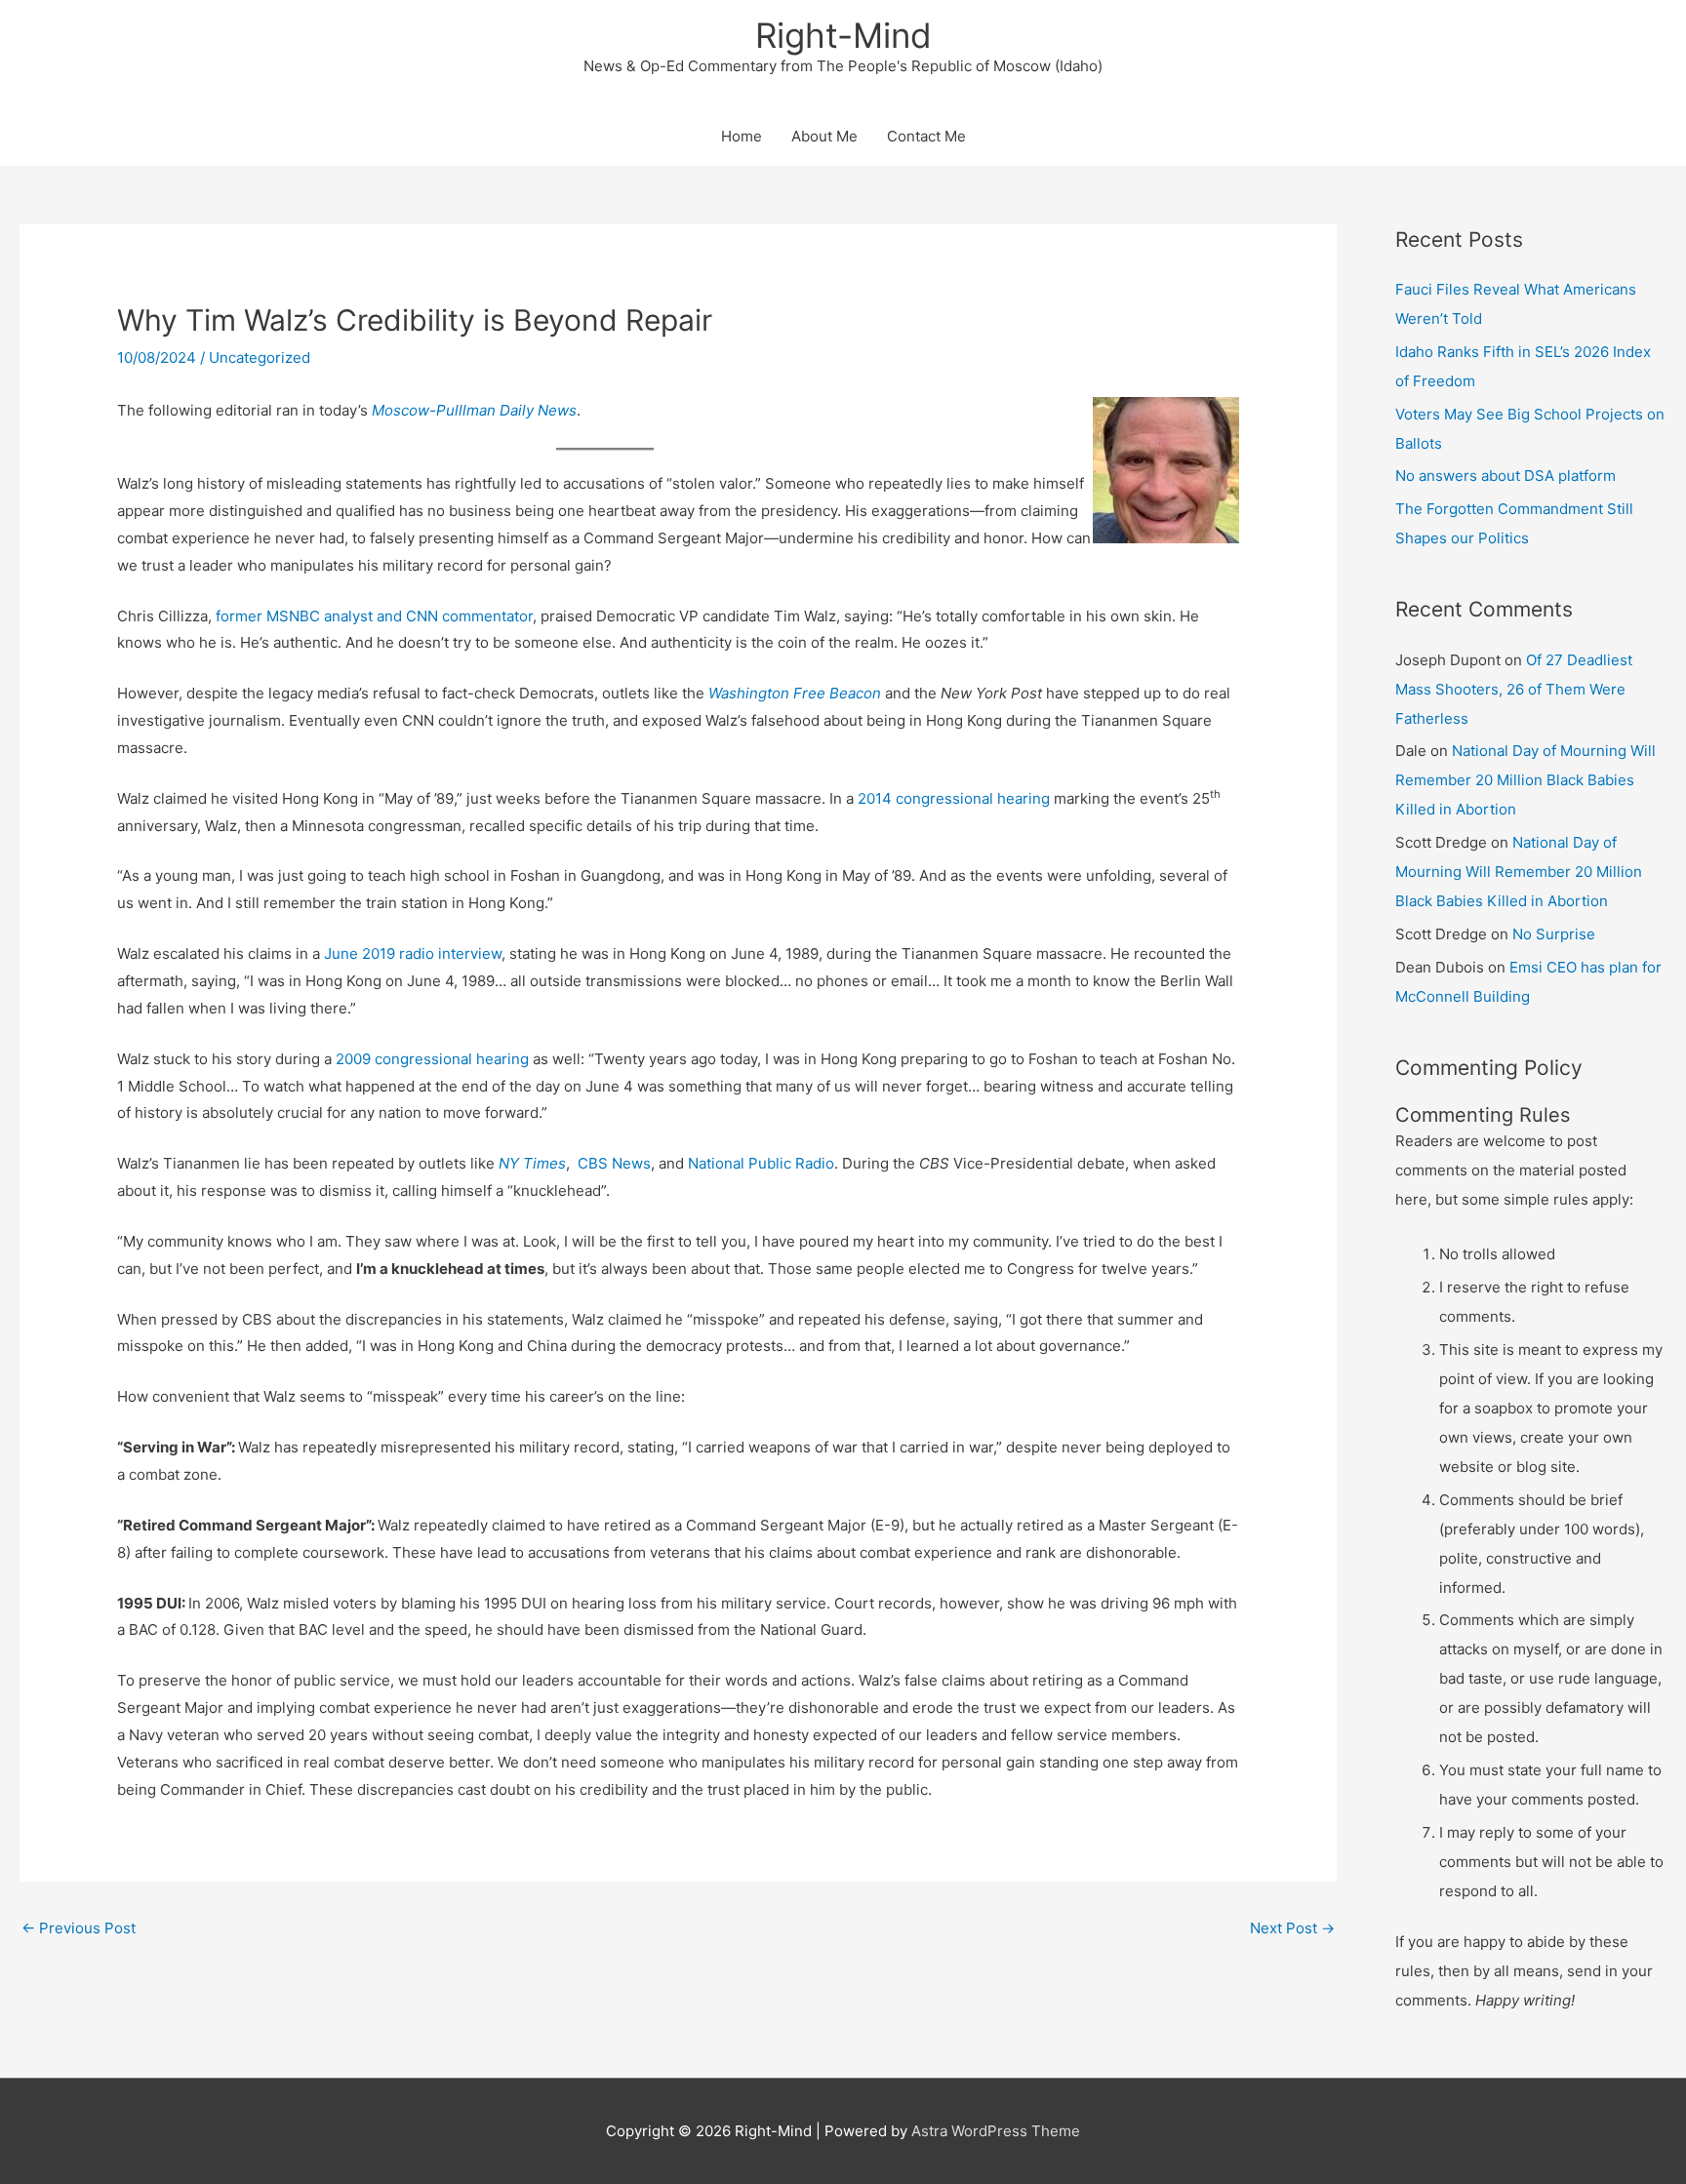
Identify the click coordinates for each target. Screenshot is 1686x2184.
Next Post (1292, 1928)
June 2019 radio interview (413, 953)
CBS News (614, 1163)
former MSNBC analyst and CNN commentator (374, 616)
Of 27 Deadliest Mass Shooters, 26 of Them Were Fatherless (1514, 689)
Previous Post (79, 1928)
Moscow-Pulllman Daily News (474, 410)
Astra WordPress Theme (996, 2131)
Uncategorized (260, 357)
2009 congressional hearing (432, 1059)
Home (742, 136)
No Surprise (1554, 934)
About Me (824, 136)
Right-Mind (843, 35)
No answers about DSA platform (1505, 476)
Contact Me (926, 136)
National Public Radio (761, 1163)
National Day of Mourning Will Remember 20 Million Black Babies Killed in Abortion (1525, 780)
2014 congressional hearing (954, 798)
